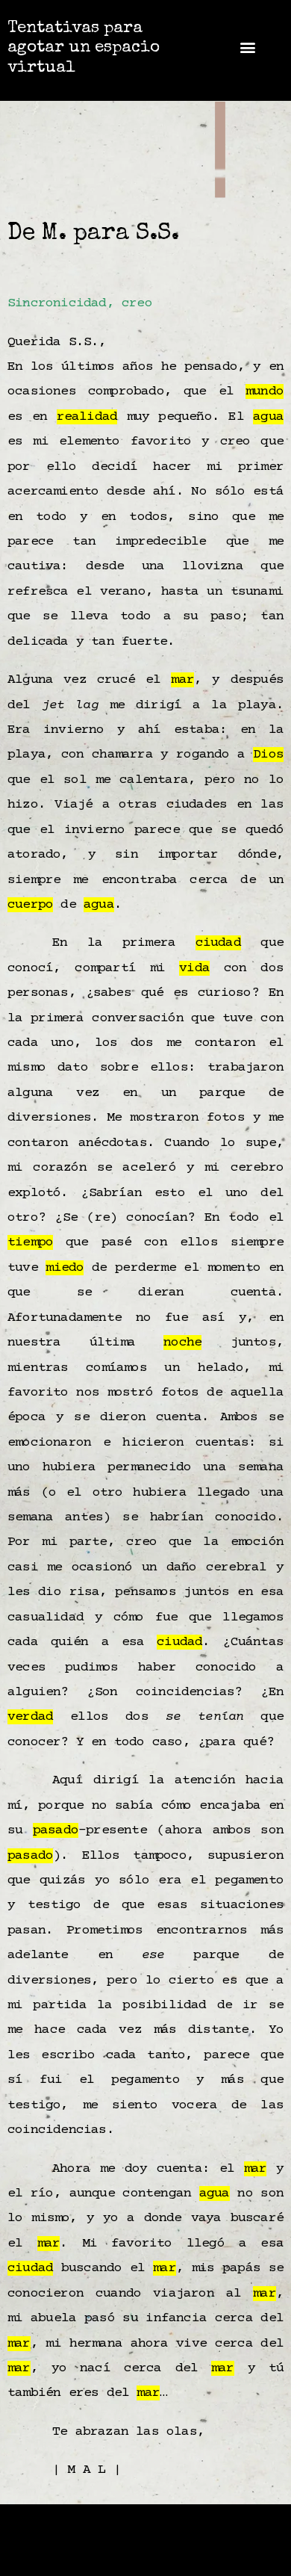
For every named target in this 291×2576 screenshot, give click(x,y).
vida (194, 968)
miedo (65, 1268)
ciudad (218, 943)
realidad (87, 417)
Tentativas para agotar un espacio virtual (84, 49)
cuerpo (30, 905)
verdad (30, 1717)
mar (182, 680)
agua (268, 417)
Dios (268, 755)
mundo (265, 391)
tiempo (30, 1242)
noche (182, 1343)
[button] (247, 47)
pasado (56, 1830)
